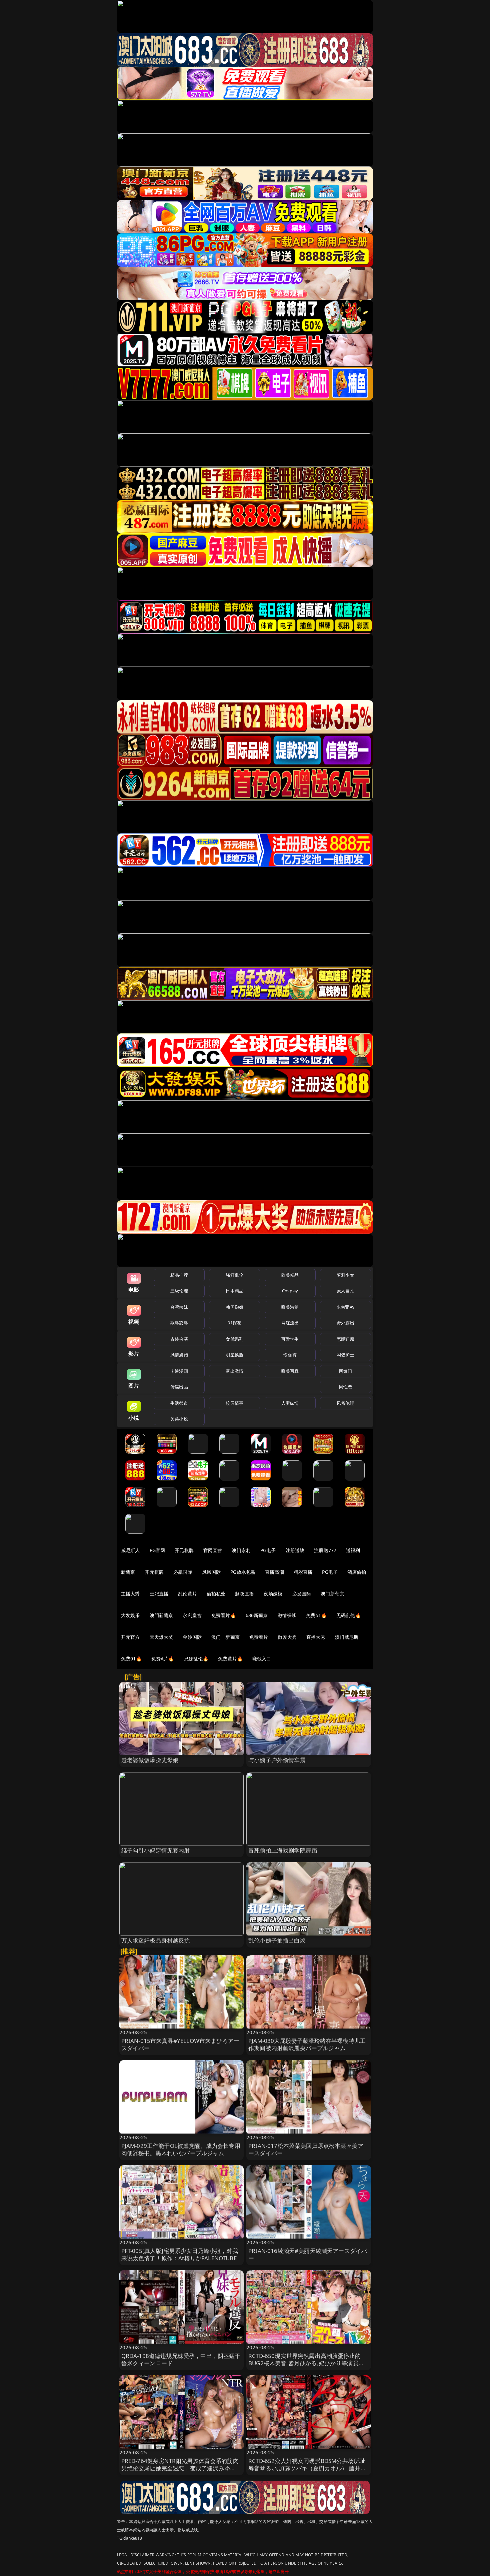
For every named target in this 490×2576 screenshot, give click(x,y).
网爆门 (345, 1371)
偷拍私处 (216, 1594)
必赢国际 (183, 1572)
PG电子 (268, 1550)
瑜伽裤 (290, 1355)
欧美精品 (290, 1275)
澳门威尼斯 (347, 1637)
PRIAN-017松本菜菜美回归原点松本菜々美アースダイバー (306, 2149)
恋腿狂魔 (345, 1339)
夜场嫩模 (273, 1594)
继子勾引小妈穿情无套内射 (156, 1850)
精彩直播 (303, 1572)
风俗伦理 (345, 1403)
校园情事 (234, 1403)
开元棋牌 (184, 1550)
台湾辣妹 (179, 1307)
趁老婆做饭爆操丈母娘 (150, 1760)
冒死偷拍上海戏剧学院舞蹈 (283, 1850)
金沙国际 (192, 1637)
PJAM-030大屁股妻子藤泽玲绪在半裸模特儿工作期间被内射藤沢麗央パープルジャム (307, 2044)
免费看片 (259, 1637)
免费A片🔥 (163, 1659)
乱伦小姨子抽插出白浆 (277, 1940)
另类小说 (179, 1419)
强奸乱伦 (234, 1275)
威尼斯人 (130, 1550)
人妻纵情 (290, 1403)
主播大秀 (130, 1594)
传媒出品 (179, 1387)
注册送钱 (295, 1550)
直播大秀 (316, 1637)
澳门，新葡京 (225, 1637)
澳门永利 (241, 1550)
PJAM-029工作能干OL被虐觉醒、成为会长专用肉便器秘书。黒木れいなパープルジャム (181, 2149)
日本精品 (234, 1291)
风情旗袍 (179, 1355)
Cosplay (290, 1291)
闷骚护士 (345, 1355)
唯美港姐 (290, 1307)
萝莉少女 (345, 1275)
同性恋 (345, 1387)
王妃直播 (159, 1594)
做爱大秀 (287, 1637)
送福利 (353, 1550)
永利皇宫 (192, 1615)
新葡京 (128, 1572)
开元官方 (130, 1637)
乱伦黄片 (187, 1594)
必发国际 (302, 1594)
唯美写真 (290, 1371)
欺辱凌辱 (179, 1323)
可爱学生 (290, 1339)
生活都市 (179, 1403)
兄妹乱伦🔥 (196, 1659)
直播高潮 (274, 1572)
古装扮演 (179, 1339)
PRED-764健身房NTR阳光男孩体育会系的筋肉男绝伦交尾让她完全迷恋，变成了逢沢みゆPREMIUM (180, 2468)
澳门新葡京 (332, 1594)
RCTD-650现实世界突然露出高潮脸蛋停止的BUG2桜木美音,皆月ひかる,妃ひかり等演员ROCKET (304, 2363)
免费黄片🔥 (230, 1659)
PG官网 (157, 1550)
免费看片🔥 (224, 1615)
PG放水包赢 (243, 1572)
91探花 (234, 1323)
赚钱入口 (262, 1659)
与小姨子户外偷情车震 (277, 1760)
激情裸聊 (287, 1615)
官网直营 (213, 1550)
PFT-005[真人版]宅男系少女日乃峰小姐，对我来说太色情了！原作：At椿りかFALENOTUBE (180, 2254)
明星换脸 (234, 1355)
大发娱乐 (130, 1615)
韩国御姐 (234, 1307)
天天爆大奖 (161, 1637)
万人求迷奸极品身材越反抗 (156, 1940)
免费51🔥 (316, 1615)
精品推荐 (179, 1275)
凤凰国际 (211, 1572)
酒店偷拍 (357, 1572)
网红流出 (290, 1323)
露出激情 (234, 1371)
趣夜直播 (244, 1594)
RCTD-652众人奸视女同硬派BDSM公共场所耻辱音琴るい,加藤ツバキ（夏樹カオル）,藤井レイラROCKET (307, 2468)
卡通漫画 (179, 1371)
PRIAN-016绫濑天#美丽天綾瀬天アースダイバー (308, 2254)
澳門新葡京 (161, 1615)
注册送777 (325, 1550)
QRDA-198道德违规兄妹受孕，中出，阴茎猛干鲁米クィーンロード (181, 2359)
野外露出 (345, 1323)
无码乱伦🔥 (349, 1615)
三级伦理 (179, 1291)
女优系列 (234, 1339)
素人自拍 (345, 1291)
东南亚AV (345, 1307)
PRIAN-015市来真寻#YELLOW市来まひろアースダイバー (180, 2044)
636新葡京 (257, 1615)
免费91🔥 (131, 1659)
